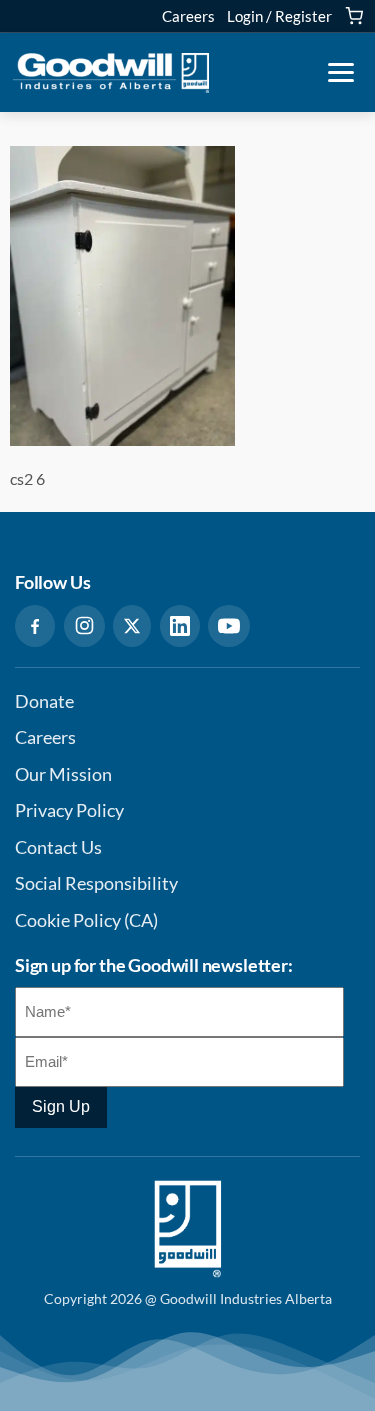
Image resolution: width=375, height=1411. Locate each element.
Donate (44, 701)
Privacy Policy (69, 810)
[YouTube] (229, 626)
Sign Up (61, 1106)
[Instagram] (84, 626)
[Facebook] (35, 626)
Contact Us (58, 847)
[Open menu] (341, 73)
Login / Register (279, 16)
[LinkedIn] (180, 626)
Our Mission (63, 774)
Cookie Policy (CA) (86, 920)
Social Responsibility (96, 883)
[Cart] (354, 16)
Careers (188, 16)
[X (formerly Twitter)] (132, 626)
